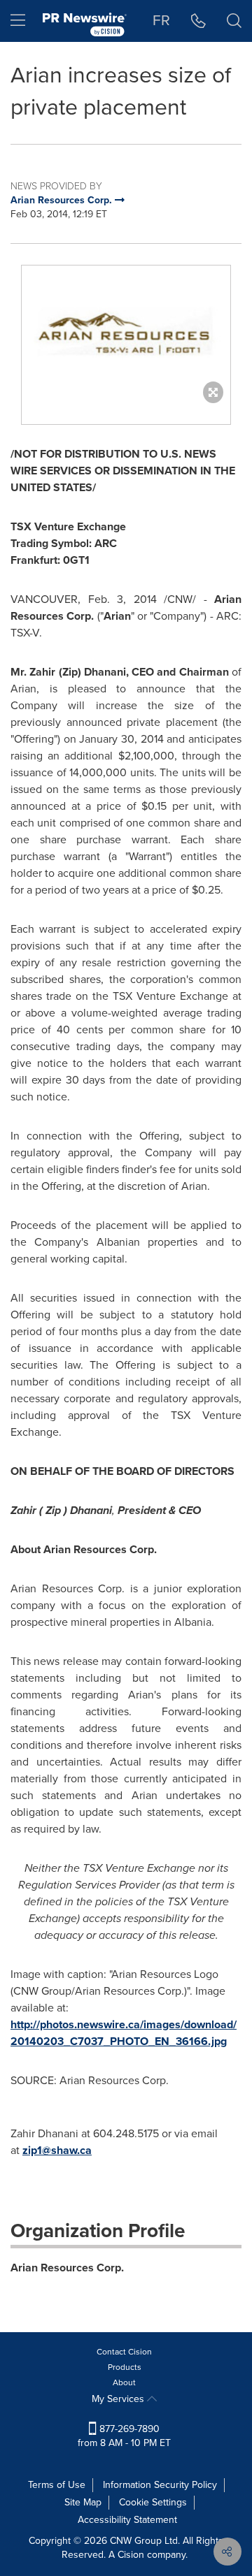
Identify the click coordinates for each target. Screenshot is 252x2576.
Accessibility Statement (127, 2520)
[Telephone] (198, 21)
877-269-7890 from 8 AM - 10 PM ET (124, 2436)
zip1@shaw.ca (57, 2150)
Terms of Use (57, 2485)
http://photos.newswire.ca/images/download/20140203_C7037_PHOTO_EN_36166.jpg (124, 2033)
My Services (119, 2399)
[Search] (234, 21)
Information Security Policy (160, 2485)
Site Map (83, 2502)
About (124, 2382)
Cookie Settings (153, 2502)
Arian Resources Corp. (67, 2268)
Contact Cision (124, 2352)
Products (125, 2367)
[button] (126, 330)
